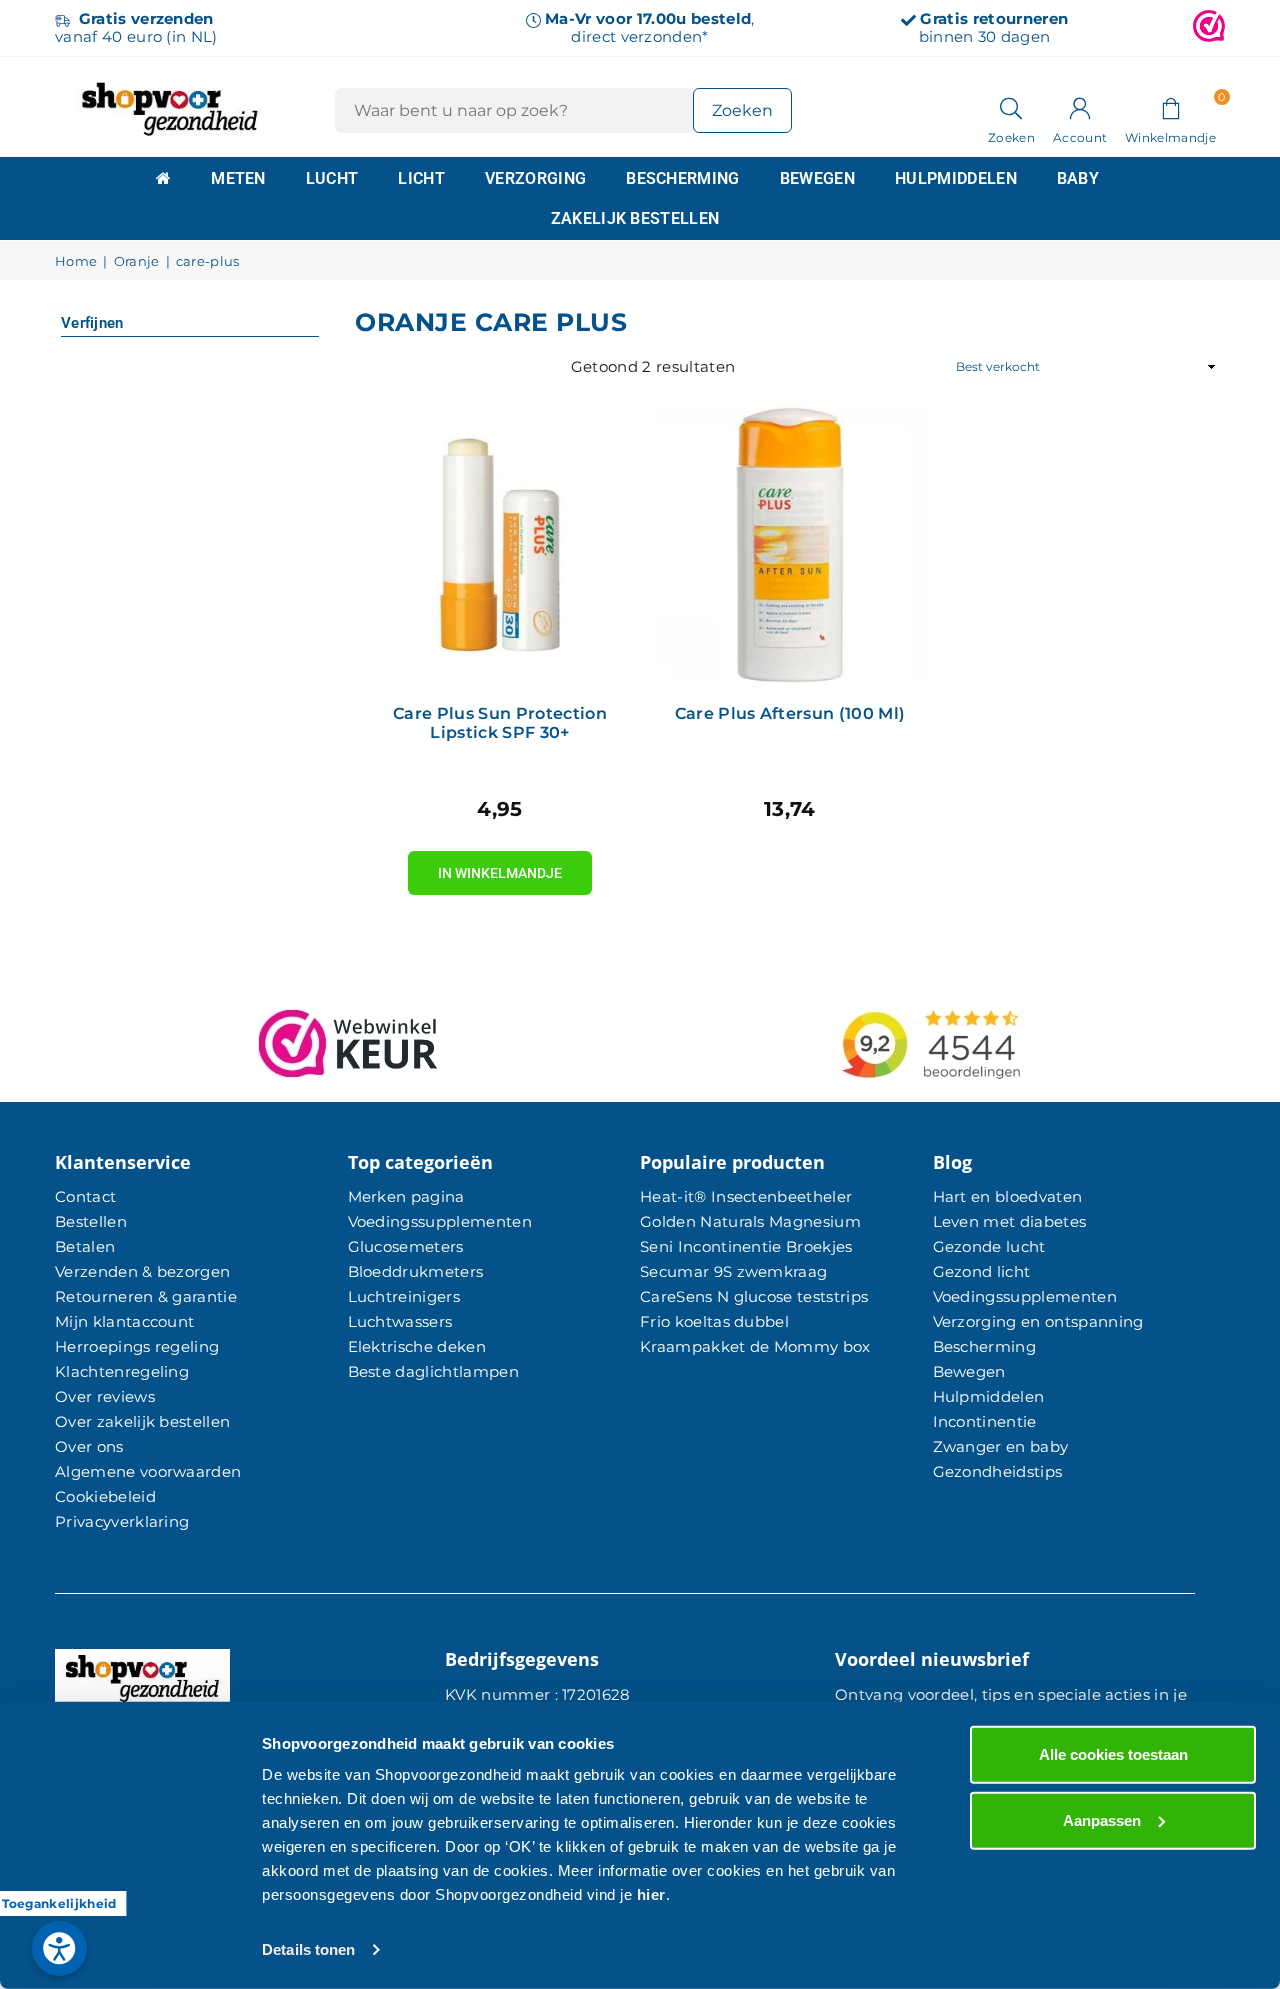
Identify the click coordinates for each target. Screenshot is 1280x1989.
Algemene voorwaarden (148, 1471)
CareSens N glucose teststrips (754, 1296)
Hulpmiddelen (956, 178)
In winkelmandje (500, 866)
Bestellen (91, 1221)
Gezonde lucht (989, 1246)
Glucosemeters (406, 1246)
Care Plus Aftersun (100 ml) (790, 713)
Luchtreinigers (404, 1296)
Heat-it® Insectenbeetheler (746, 1196)
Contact (85, 1196)
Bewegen (817, 178)
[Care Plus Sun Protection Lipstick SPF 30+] (500, 545)
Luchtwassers (400, 1321)
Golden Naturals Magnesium (750, 1221)
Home (76, 261)
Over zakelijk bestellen (142, 1421)
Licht (421, 178)
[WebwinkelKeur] (1209, 28)
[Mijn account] (1080, 107)
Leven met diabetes (1010, 1221)
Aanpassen (1102, 1819)
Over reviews (105, 1396)
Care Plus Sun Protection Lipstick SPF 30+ (500, 723)
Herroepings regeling (137, 1346)
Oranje (137, 261)
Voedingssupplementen (440, 1221)
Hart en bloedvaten (1008, 1196)
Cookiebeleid (105, 1496)
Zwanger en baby (1001, 1446)
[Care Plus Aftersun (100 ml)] (790, 545)
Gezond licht (982, 1271)
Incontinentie (985, 1421)
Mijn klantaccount (124, 1321)
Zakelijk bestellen (635, 218)
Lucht (332, 178)
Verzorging (535, 178)
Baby (1078, 178)
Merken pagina (406, 1196)
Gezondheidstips (998, 1471)
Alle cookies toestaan (1113, 1754)
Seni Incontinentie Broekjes (746, 1246)
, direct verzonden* (649, 27)
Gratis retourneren (994, 18)
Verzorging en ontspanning (1038, 1321)
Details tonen (308, 1949)
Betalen (85, 1246)
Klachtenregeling (122, 1371)
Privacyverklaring (122, 1521)
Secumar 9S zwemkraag (733, 1271)
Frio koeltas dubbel (714, 1321)
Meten (238, 178)
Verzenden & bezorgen (142, 1271)
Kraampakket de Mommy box (755, 1346)
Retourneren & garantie (146, 1296)
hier (651, 1894)
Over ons (89, 1446)
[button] (1170, 107)
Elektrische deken (417, 1346)
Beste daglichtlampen (433, 1371)
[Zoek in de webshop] (1011, 107)
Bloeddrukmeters (416, 1271)
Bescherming (683, 178)
